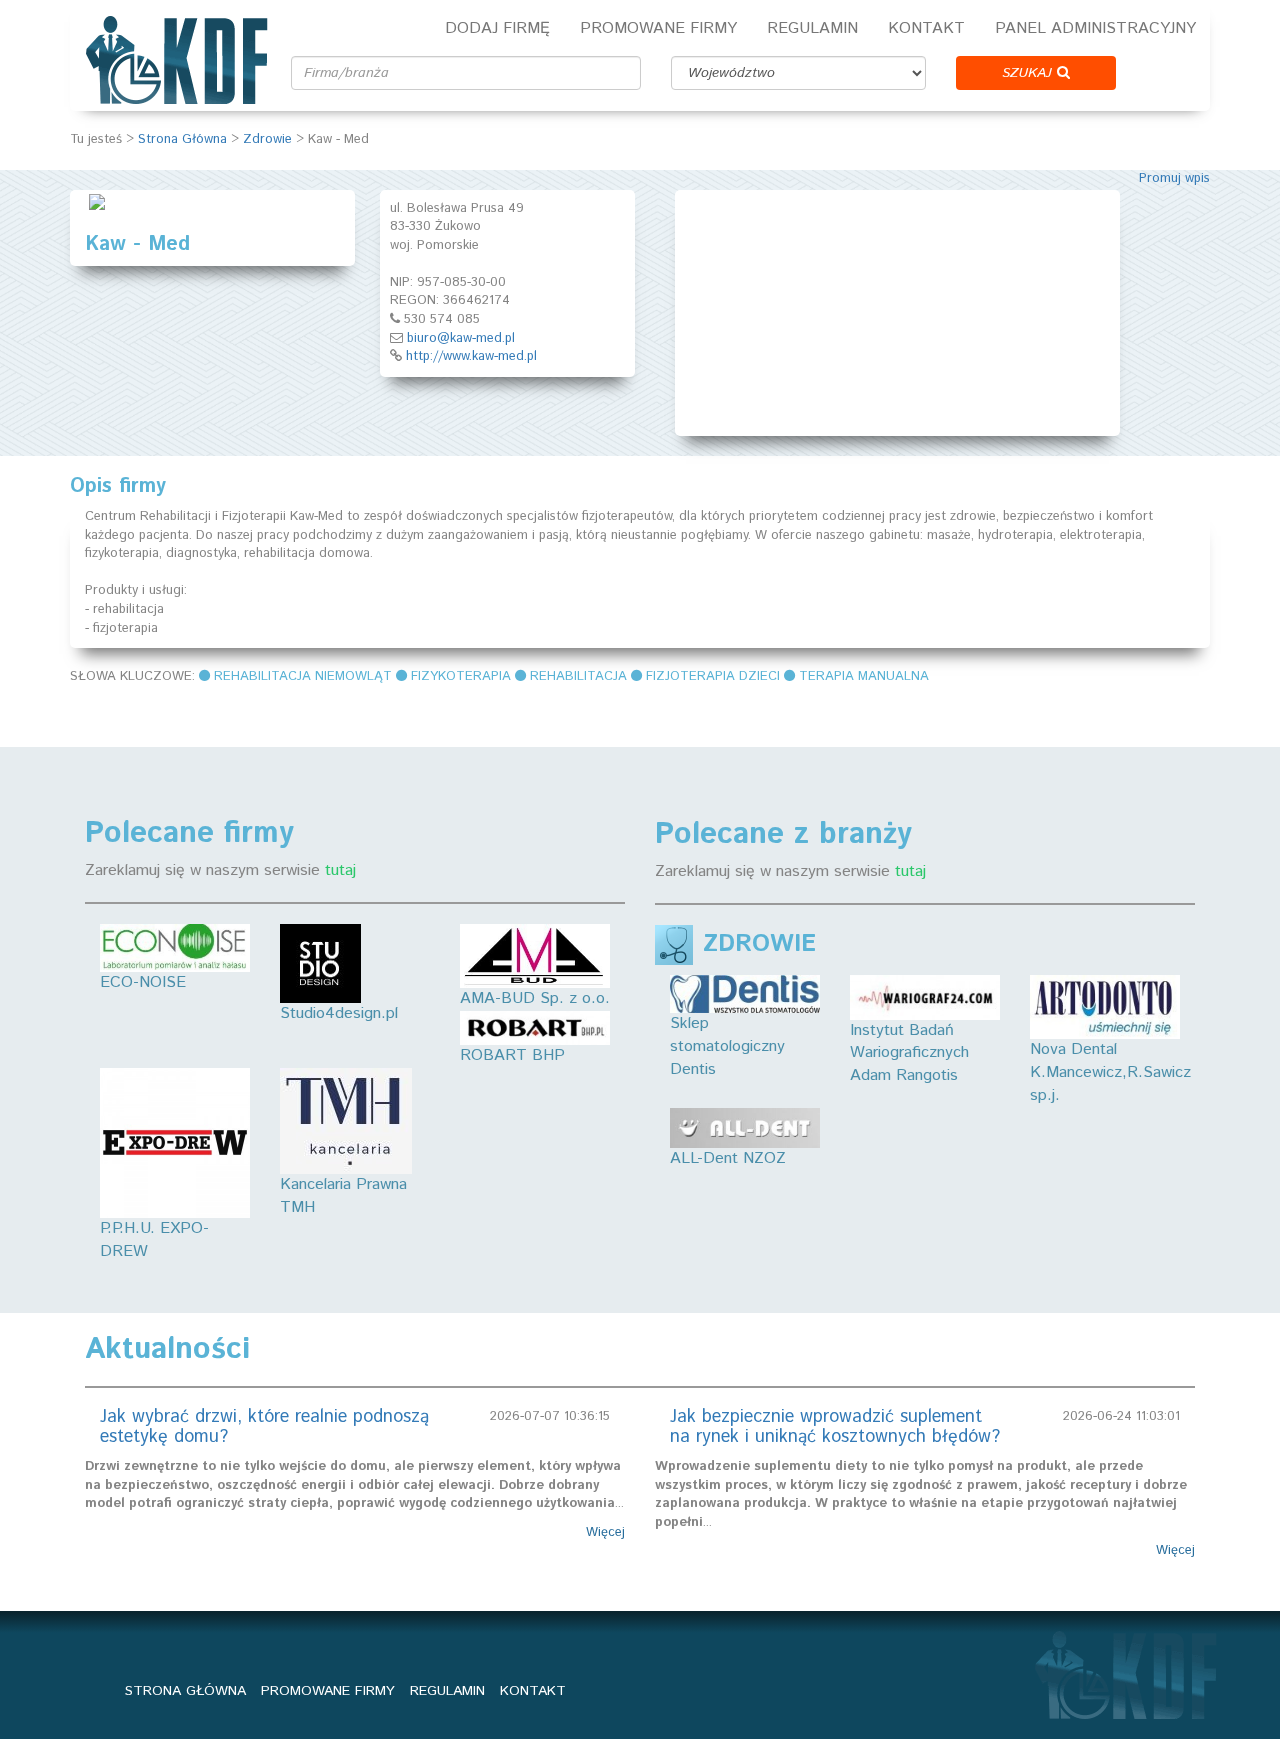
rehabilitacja (578, 676)
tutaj (340, 870)
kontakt (533, 1691)
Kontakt (926, 28)
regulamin (447, 1691)
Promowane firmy (658, 28)
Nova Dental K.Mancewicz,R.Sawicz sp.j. (1110, 1072)
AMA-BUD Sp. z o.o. (535, 998)
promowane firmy (328, 1691)
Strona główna (185, 1691)
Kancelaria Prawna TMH (343, 1196)
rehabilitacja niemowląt (303, 676)
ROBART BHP (512, 1055)
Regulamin (812, 28)
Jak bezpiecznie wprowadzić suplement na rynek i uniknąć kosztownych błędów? (835, 1427)
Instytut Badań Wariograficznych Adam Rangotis (909, 1053)
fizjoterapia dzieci (713, 676)
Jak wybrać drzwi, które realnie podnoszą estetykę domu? (264, 1427)
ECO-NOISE (143, 982)
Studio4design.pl (339, 1013)
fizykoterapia (461, 676)
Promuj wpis (1174, 178)
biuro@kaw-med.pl (461, 338)
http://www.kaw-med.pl (471, 356)
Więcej (605, 1533)
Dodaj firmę (497, 28)
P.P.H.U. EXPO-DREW (154, 1240)
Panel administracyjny (1095, 28)
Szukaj (1029, 73)
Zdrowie (267, 139)
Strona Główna (182, 139)
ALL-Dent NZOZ (728, 1158)
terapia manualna (864, 676)
